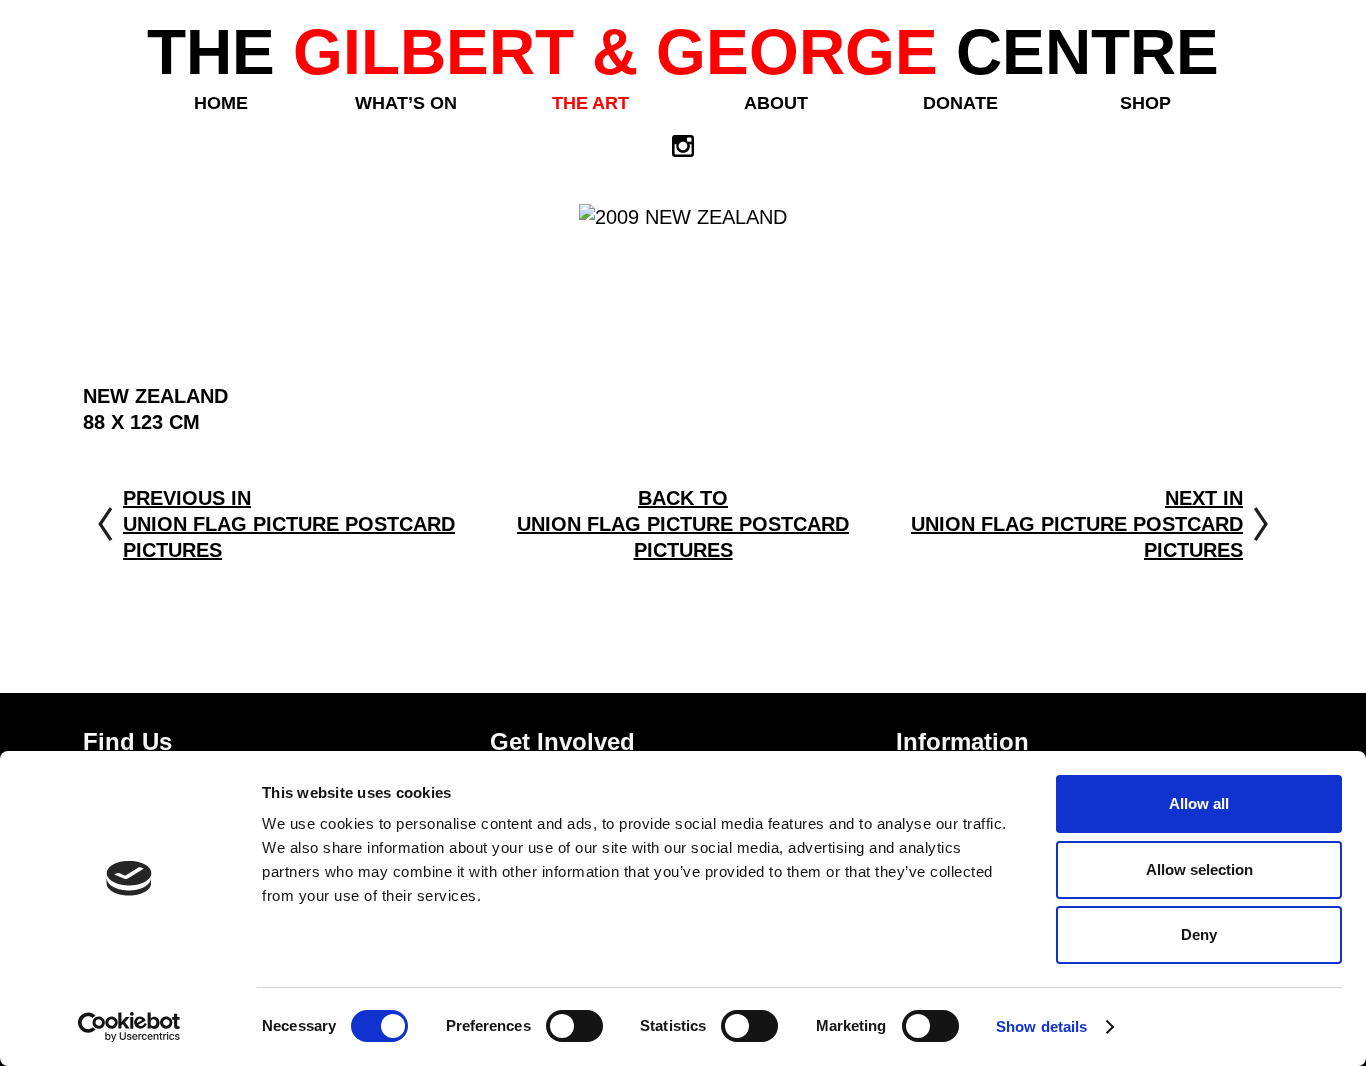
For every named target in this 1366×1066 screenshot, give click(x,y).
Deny (1199, 934)
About (776, 103)
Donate (960, 103)
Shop (1145, 103)
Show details (1041, 1026)
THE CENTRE (683, 52)
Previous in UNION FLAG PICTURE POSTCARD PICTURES (289, 524)
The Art (590, 103)
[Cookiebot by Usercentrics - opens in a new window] (129, 1027)
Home (221, 103)
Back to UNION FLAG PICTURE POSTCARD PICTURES (683, 524)
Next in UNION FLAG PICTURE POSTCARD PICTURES (1077, 524)
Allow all (1199, 803)
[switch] (574, 1026)
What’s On (406, 103)
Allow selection (1199, 869)
